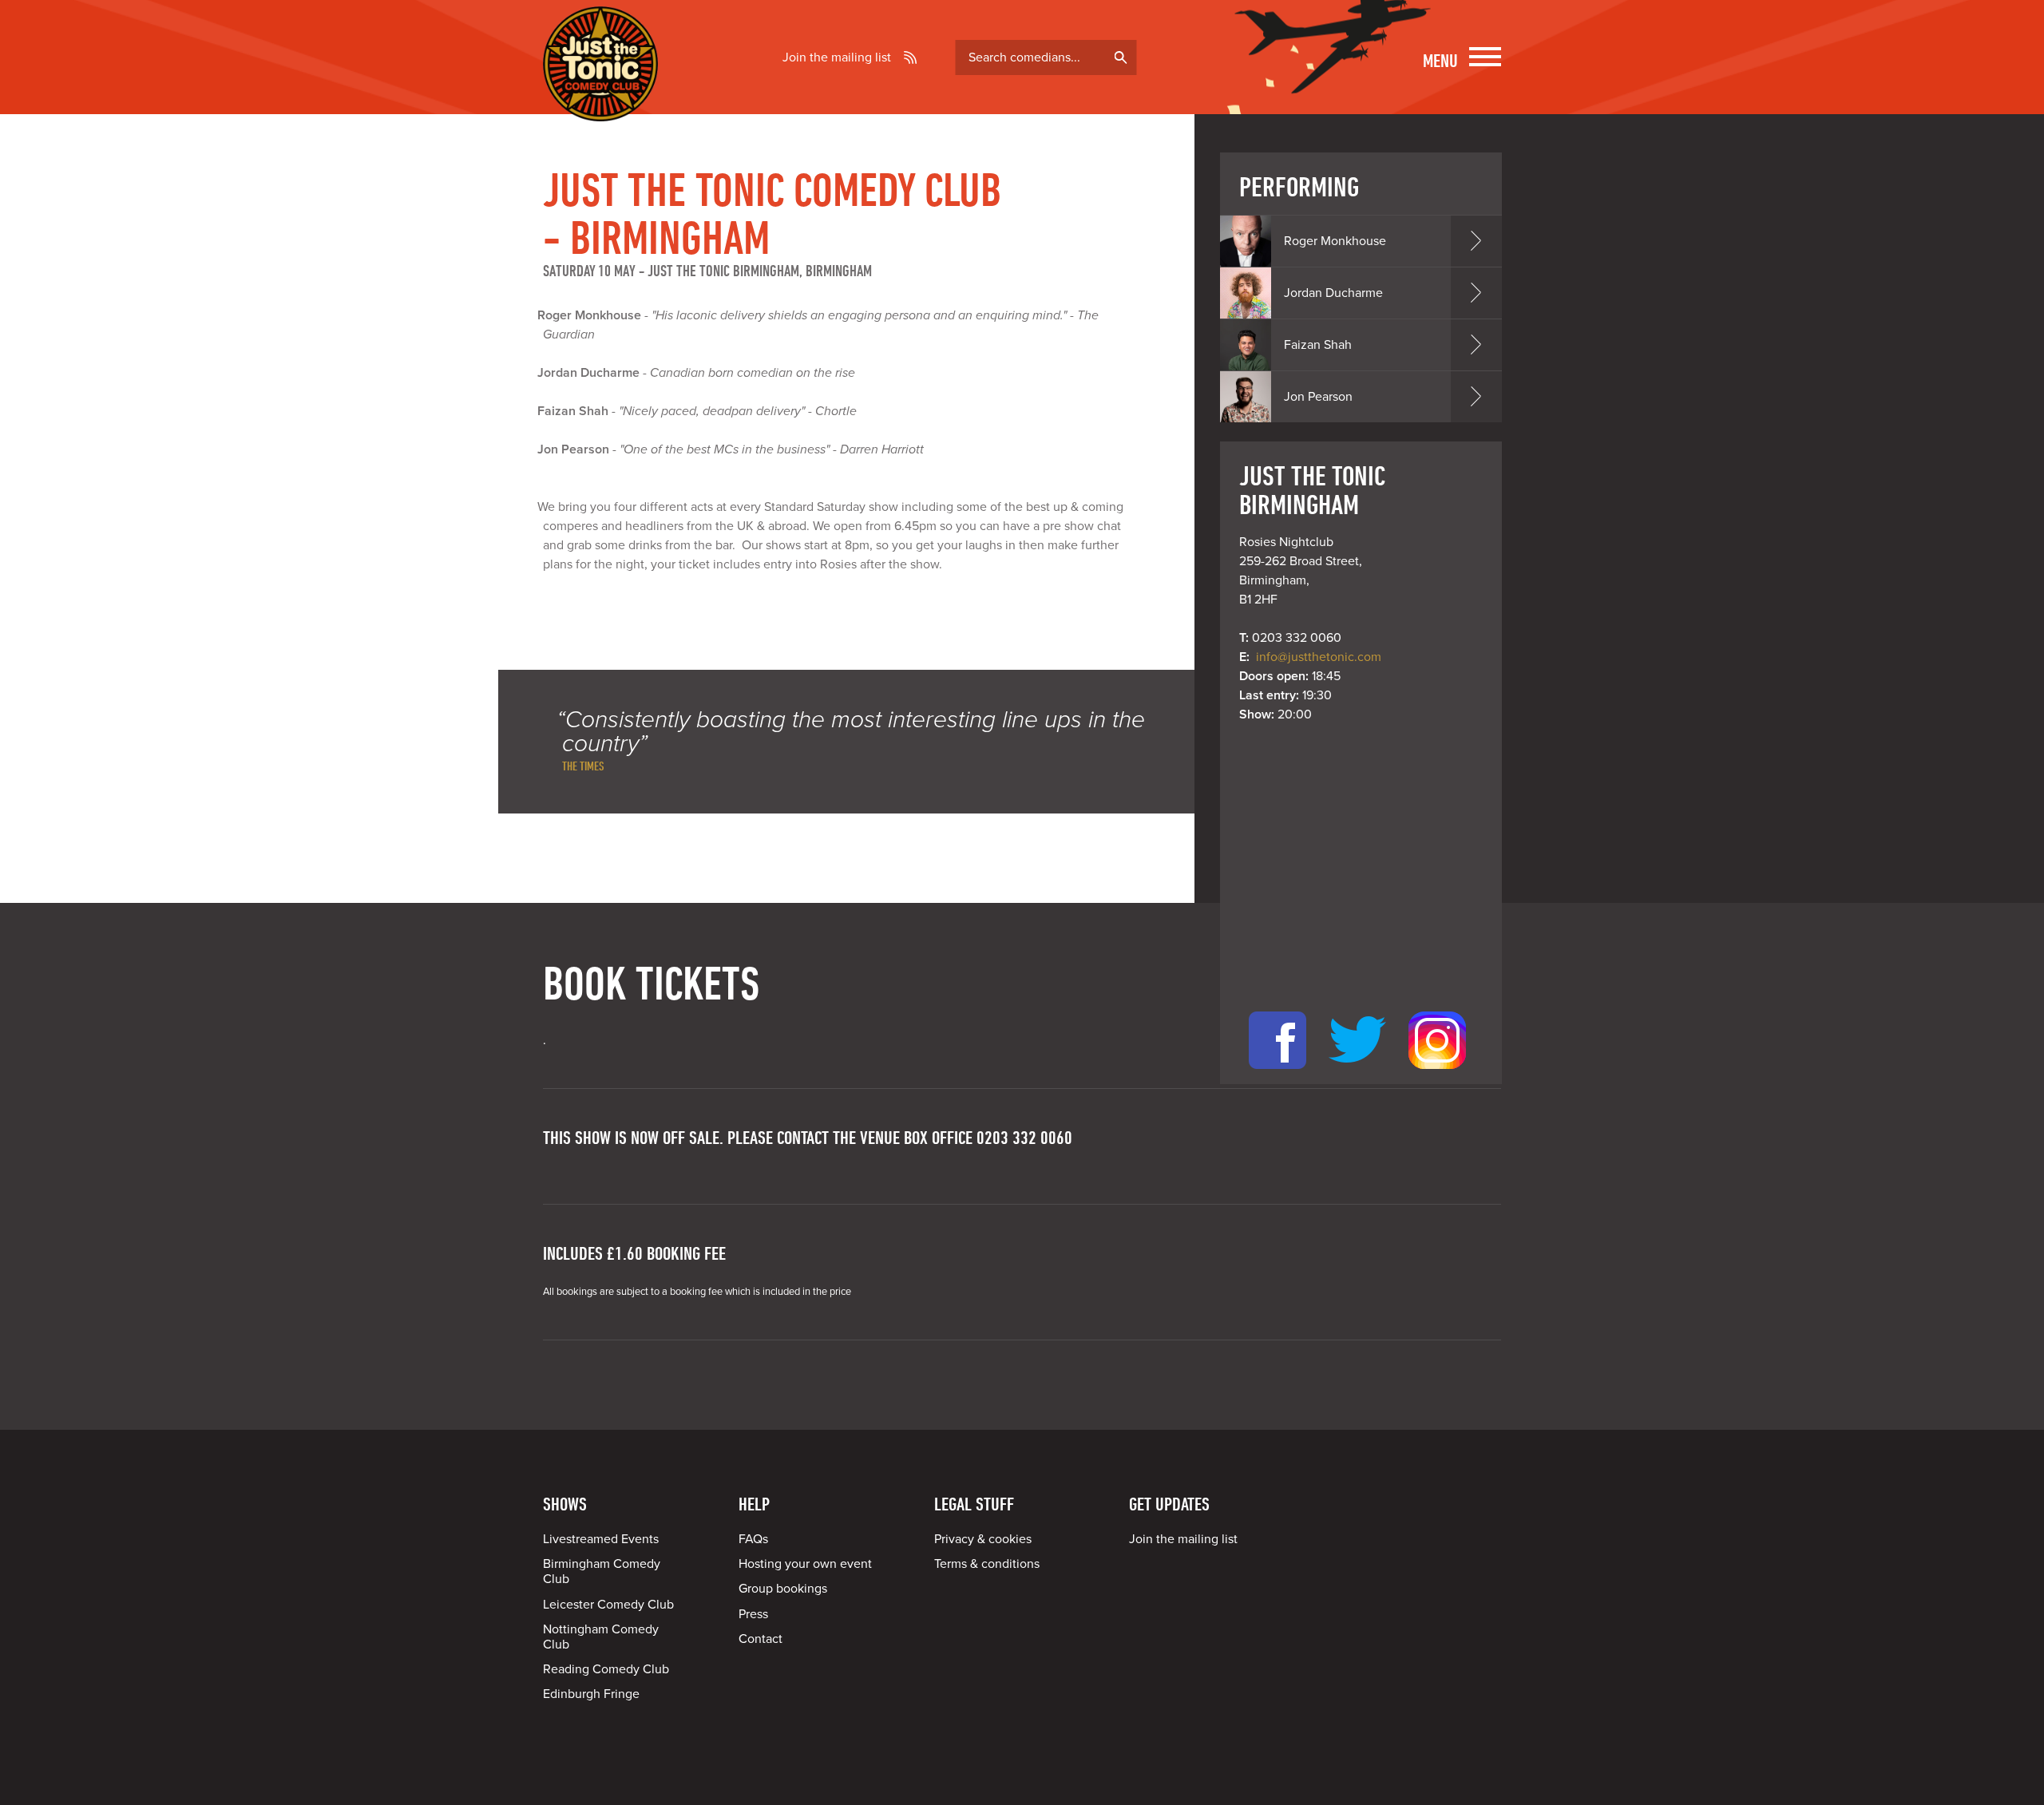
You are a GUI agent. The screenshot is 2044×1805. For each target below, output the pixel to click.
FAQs (753, 1539)
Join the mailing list (837, 57)
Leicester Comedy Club (608, 1605)
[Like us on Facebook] (1277, 1075)
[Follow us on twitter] (1357, 1075)
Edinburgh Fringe (591, 1694)
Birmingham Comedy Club (602, 1571)
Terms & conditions (987, 1564)
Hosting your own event (805, 1564)
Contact (761, 1639)
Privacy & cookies (983, 1539)
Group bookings (783, 1589)
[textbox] (1046, 57)
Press (753, 1614)
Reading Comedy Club (606, 1669)
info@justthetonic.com (1319, 657)
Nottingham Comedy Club (601, 1637)
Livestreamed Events (601, 1539)
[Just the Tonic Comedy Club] (600, 98)
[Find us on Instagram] (1437, 1075)
